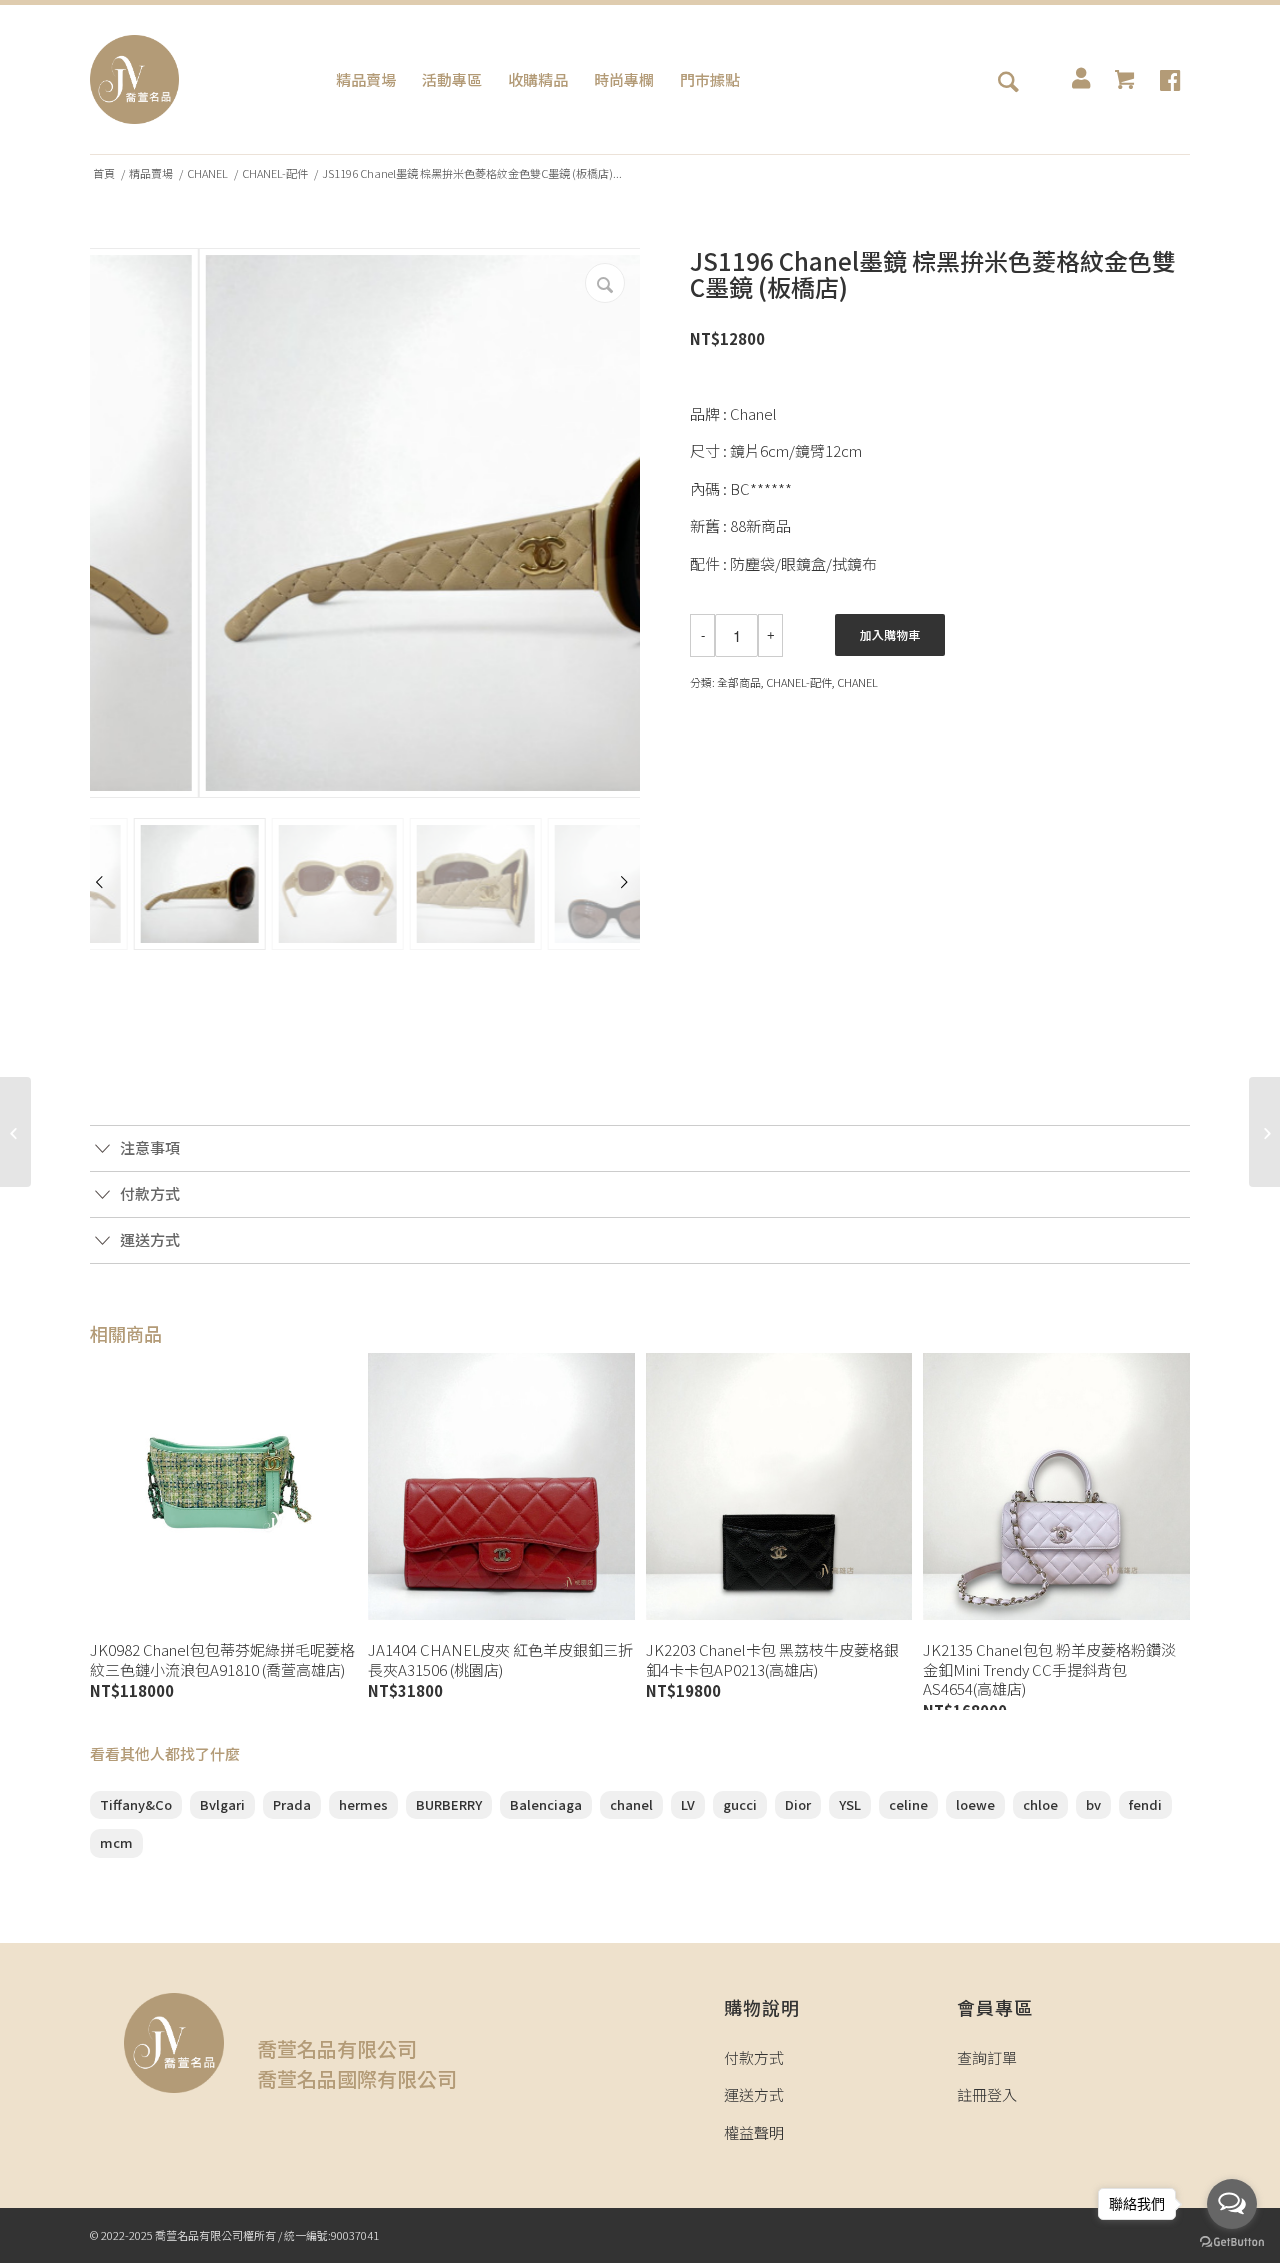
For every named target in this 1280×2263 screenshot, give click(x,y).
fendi (1145, 1804)
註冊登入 (987, 2094)
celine (908, 1804)
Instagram (133, 1093)
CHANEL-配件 (275, 173)
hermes (363, 1804)
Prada (292, 1804)
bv (1093, 1804)
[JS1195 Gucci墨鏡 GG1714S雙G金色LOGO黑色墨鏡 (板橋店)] (15, 1132)
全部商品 (739, 682)
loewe (975, 1804)
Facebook (100, 1093)
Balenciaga (546, 1804)
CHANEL (207, 173)
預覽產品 (223, 1596)
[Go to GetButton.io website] (1232, 2242)
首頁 (104, 173)
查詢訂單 (987, 2057)
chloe (1040, 1804)
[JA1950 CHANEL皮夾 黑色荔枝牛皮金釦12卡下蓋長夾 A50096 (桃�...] (1264, 1132)
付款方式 (754, 2057)
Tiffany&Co (136, 1804)
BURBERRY (449, 1804)
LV (688, 1804)
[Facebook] (1170, 80)
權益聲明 (754, 2132)
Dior (798, 1804)
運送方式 (754, 2094)
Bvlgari (222, 1804)
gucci (740, 1804)
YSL (850, 1804)
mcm (116, 1842)
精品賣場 (151, 173)
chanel (631, 1804)
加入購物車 (890, 634)
